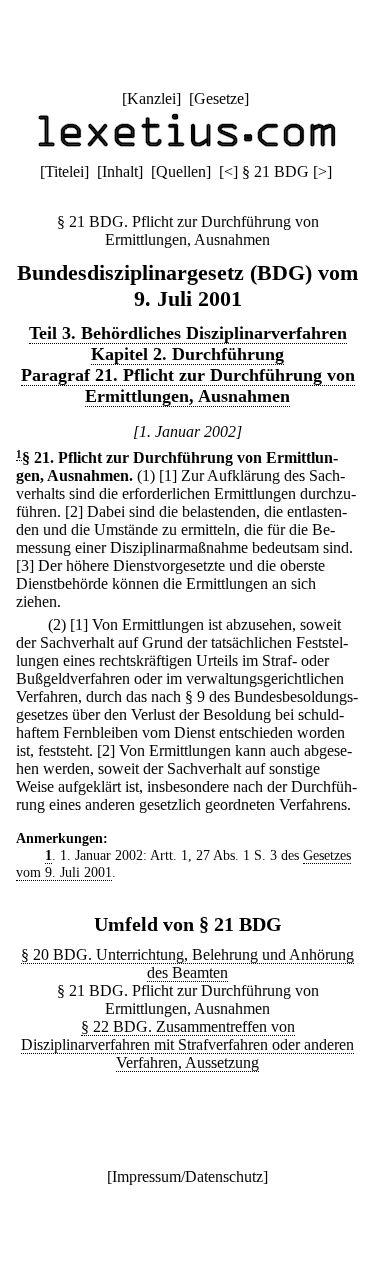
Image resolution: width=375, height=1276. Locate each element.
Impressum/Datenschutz (187, 1176)
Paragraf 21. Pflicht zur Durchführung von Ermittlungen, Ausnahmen (188, 385)
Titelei (64, 171)
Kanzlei (151, 98)
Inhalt (120, 171)
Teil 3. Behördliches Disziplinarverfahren (188, 333)
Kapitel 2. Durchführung (187, 354)
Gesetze (219, 98)
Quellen (181, 171)
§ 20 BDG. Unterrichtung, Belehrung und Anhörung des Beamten (187, 963)
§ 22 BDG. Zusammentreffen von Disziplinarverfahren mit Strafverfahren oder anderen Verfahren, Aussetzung (187, 1044)
